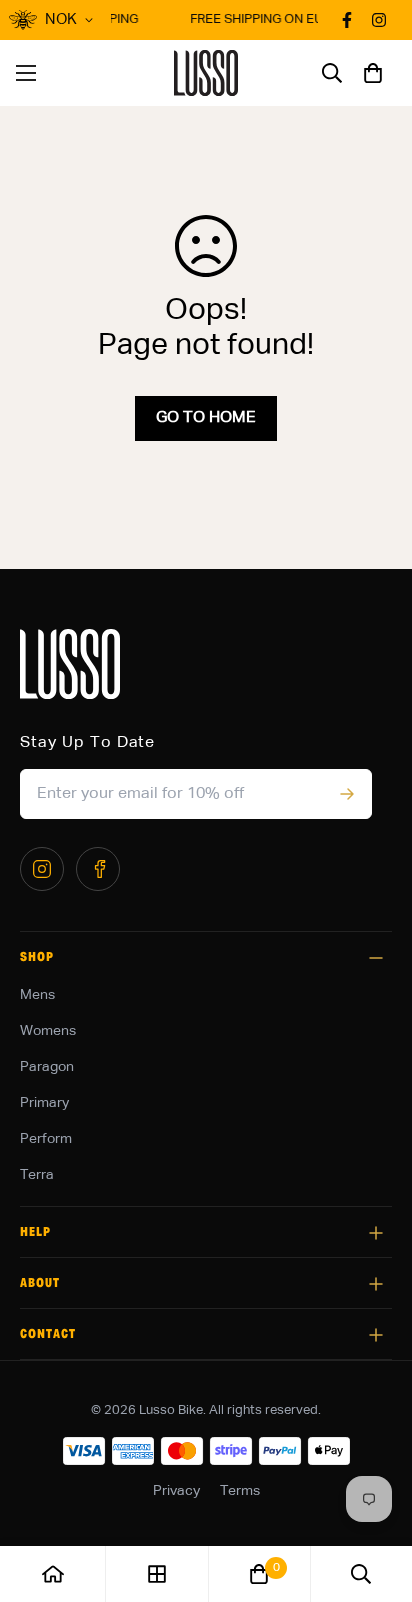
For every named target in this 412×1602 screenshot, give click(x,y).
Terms (240, 1491)
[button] (373, 73)
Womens (48, 1031)
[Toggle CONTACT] (376, 1335)
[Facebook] (98, 869)
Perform (46, 1139)
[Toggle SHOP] (376, 958)
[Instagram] (42, 869)
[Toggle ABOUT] (376, 1284)
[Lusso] (206, 73)
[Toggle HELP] (376, 1233)
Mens (37, 995)
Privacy (176, 1491)
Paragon (47, 1067)
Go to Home (206, 418)
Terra (37, 1175)
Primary (44, 1103)
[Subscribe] (346, 794)
